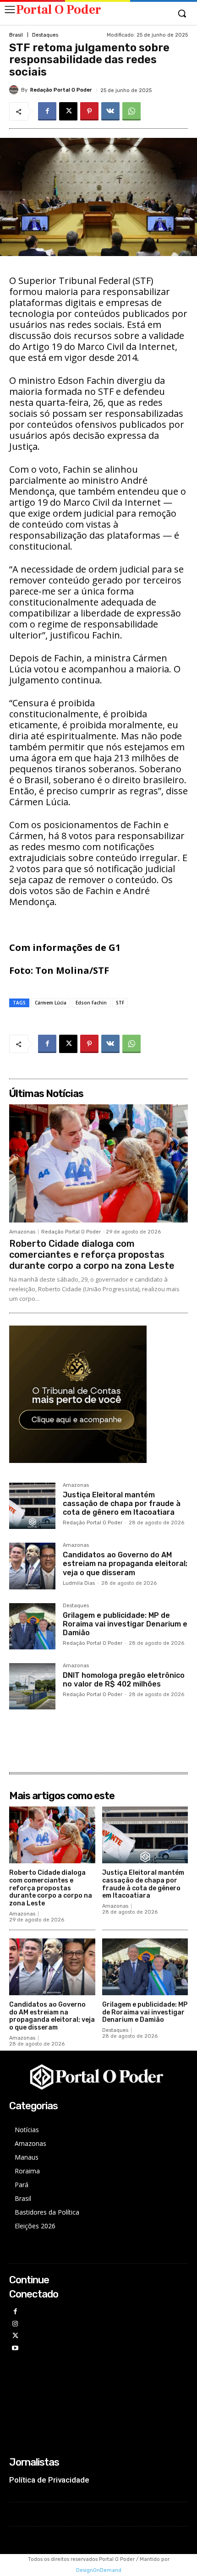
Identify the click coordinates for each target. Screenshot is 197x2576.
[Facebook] (47, 111)
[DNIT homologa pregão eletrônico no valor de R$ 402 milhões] (32, 1686)
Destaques (45, 35)
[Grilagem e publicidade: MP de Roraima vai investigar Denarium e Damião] (32, 1626)
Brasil (16, 35)
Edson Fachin (91, 1003)
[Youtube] (15, 2349)
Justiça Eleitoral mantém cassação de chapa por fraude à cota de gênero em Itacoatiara (122, 1504)
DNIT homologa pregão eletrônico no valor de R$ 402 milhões (124, 1680)
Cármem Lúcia (51, 1003)
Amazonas (22, 1232)
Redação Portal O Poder (61, 90)
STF (120, 1003)
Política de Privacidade (49, 2480)
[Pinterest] (89, 111)
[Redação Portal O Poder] (15, 90)
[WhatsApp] (131, 111)
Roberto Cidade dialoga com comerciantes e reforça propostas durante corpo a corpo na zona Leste (92, 1255)
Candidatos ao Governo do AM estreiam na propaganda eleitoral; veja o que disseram (125, 1564)
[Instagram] (15, 2324)
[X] (68, 111)
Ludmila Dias (79, 1583)
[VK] (110, 111)
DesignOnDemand (99, 2570)
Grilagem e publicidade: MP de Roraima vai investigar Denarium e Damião (125, 1624)
